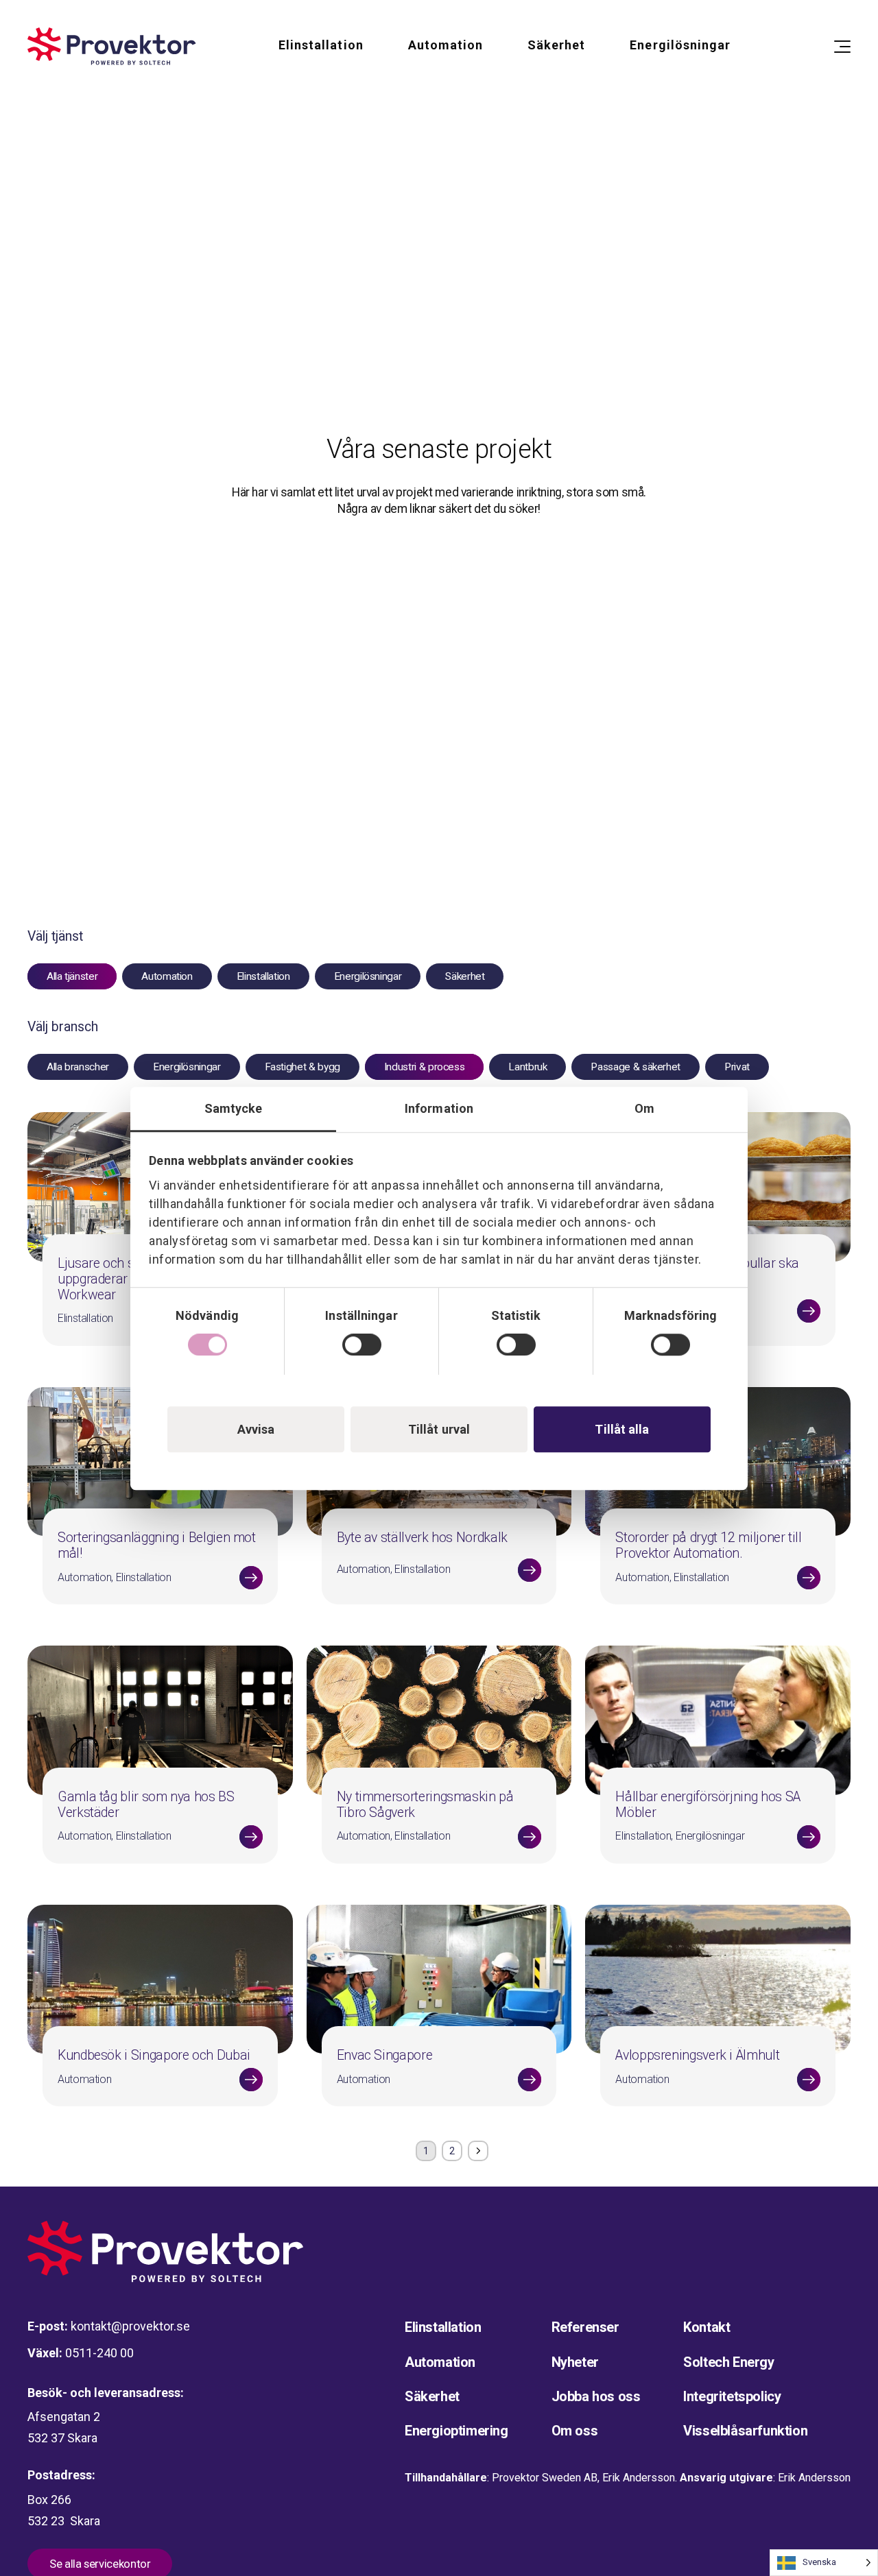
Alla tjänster (72, 976)
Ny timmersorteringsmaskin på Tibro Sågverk (425, 1805)
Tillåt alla (622, 1429)
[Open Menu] (842, 47)
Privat (737, 1067)
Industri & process (425, 1067)
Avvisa (256, 1429)
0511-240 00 (99, 2353)
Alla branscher (78, 1067)
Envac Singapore (385, 2055)
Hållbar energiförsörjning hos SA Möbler (708, 1805)
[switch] (362, 1345)
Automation (446, 45)
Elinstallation (321, 45)
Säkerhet (556, 45)
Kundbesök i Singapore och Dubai (154, 2055)
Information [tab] (439, 1108)
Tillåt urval (439, 1429)
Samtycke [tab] (234, 1108)
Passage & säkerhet (636, 1067)
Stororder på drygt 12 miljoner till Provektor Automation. (708, 1545)
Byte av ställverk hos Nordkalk (422, 1538)
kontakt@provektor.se (130, 2326)
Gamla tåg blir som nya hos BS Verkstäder (146, 1805)
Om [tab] (644, 1108)
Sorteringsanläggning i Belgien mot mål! (157, 1545)
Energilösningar (680, 45)
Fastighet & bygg (302, 1067)
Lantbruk (527, 1067)
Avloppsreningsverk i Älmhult (697, 2055)
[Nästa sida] (659, 2151)
